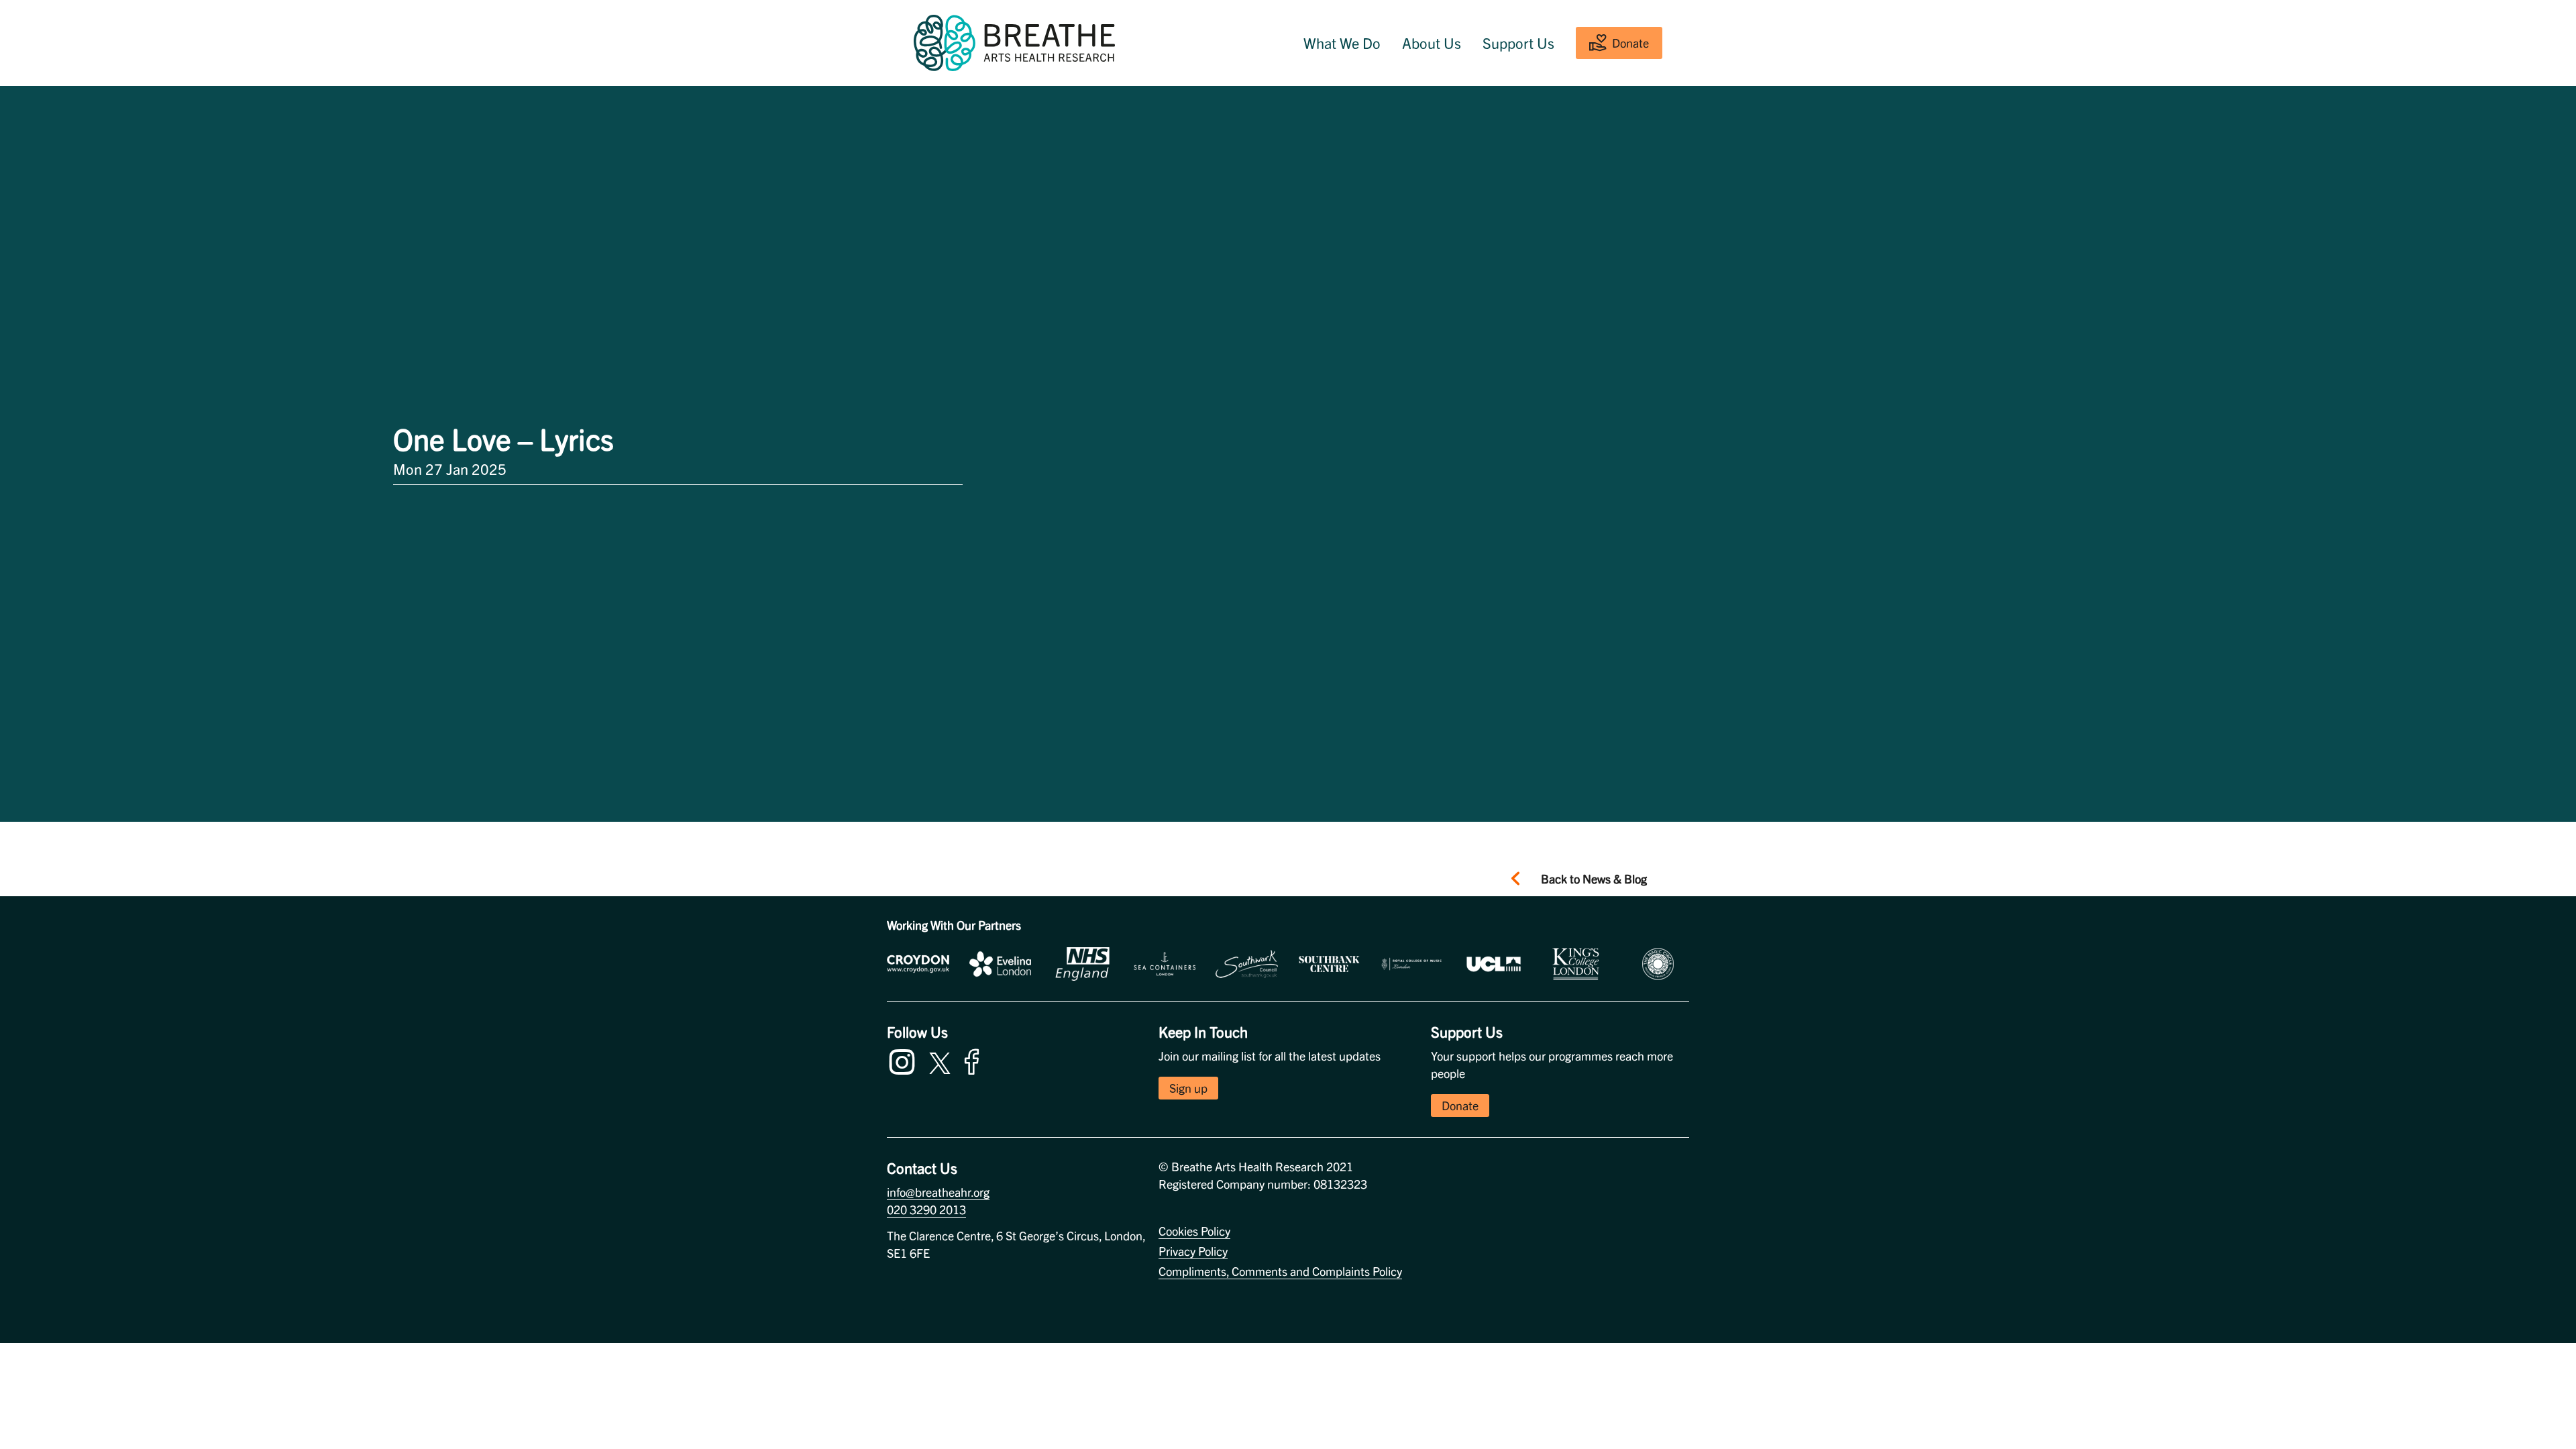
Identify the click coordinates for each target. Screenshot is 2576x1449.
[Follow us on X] (940, 1061)
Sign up (1188, 1088)
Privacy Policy (1193, 1251)
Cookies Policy (1194, 1231)
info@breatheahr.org (938, 1192)
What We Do (1342, 43)
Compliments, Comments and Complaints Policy (1280, 1271)
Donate (1630, 43)
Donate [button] (1460, 1105)
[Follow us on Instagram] (905, 1060)
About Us (1432, 43)
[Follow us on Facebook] (975, 1060)
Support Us (1518, 43)
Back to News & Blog (1594, 878)
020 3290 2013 (926, 1209)
